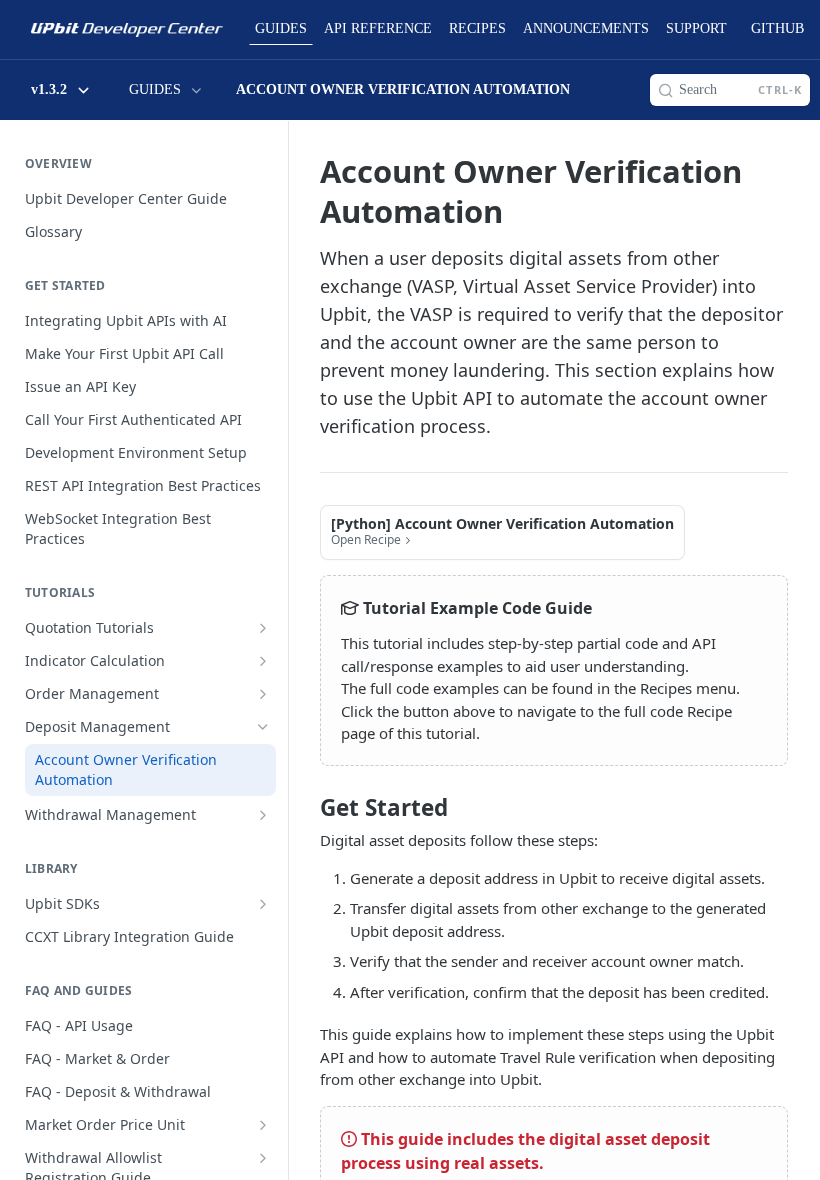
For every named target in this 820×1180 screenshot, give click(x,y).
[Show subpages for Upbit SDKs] (263, 904)
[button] (502, 532)
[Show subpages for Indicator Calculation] (263, 661)
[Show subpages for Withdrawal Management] (263, 815)
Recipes (477, 28)
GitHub (777, 28)
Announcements (586, 28)
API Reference (378, 28)
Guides (281, 28)
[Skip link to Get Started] (306, 807)
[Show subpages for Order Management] (263, 694)
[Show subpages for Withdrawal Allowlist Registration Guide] (263, 1158)
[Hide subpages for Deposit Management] (263, 727)
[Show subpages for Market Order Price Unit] (263, 1125)
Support (696, 28)
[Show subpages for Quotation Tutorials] (263, 628)
